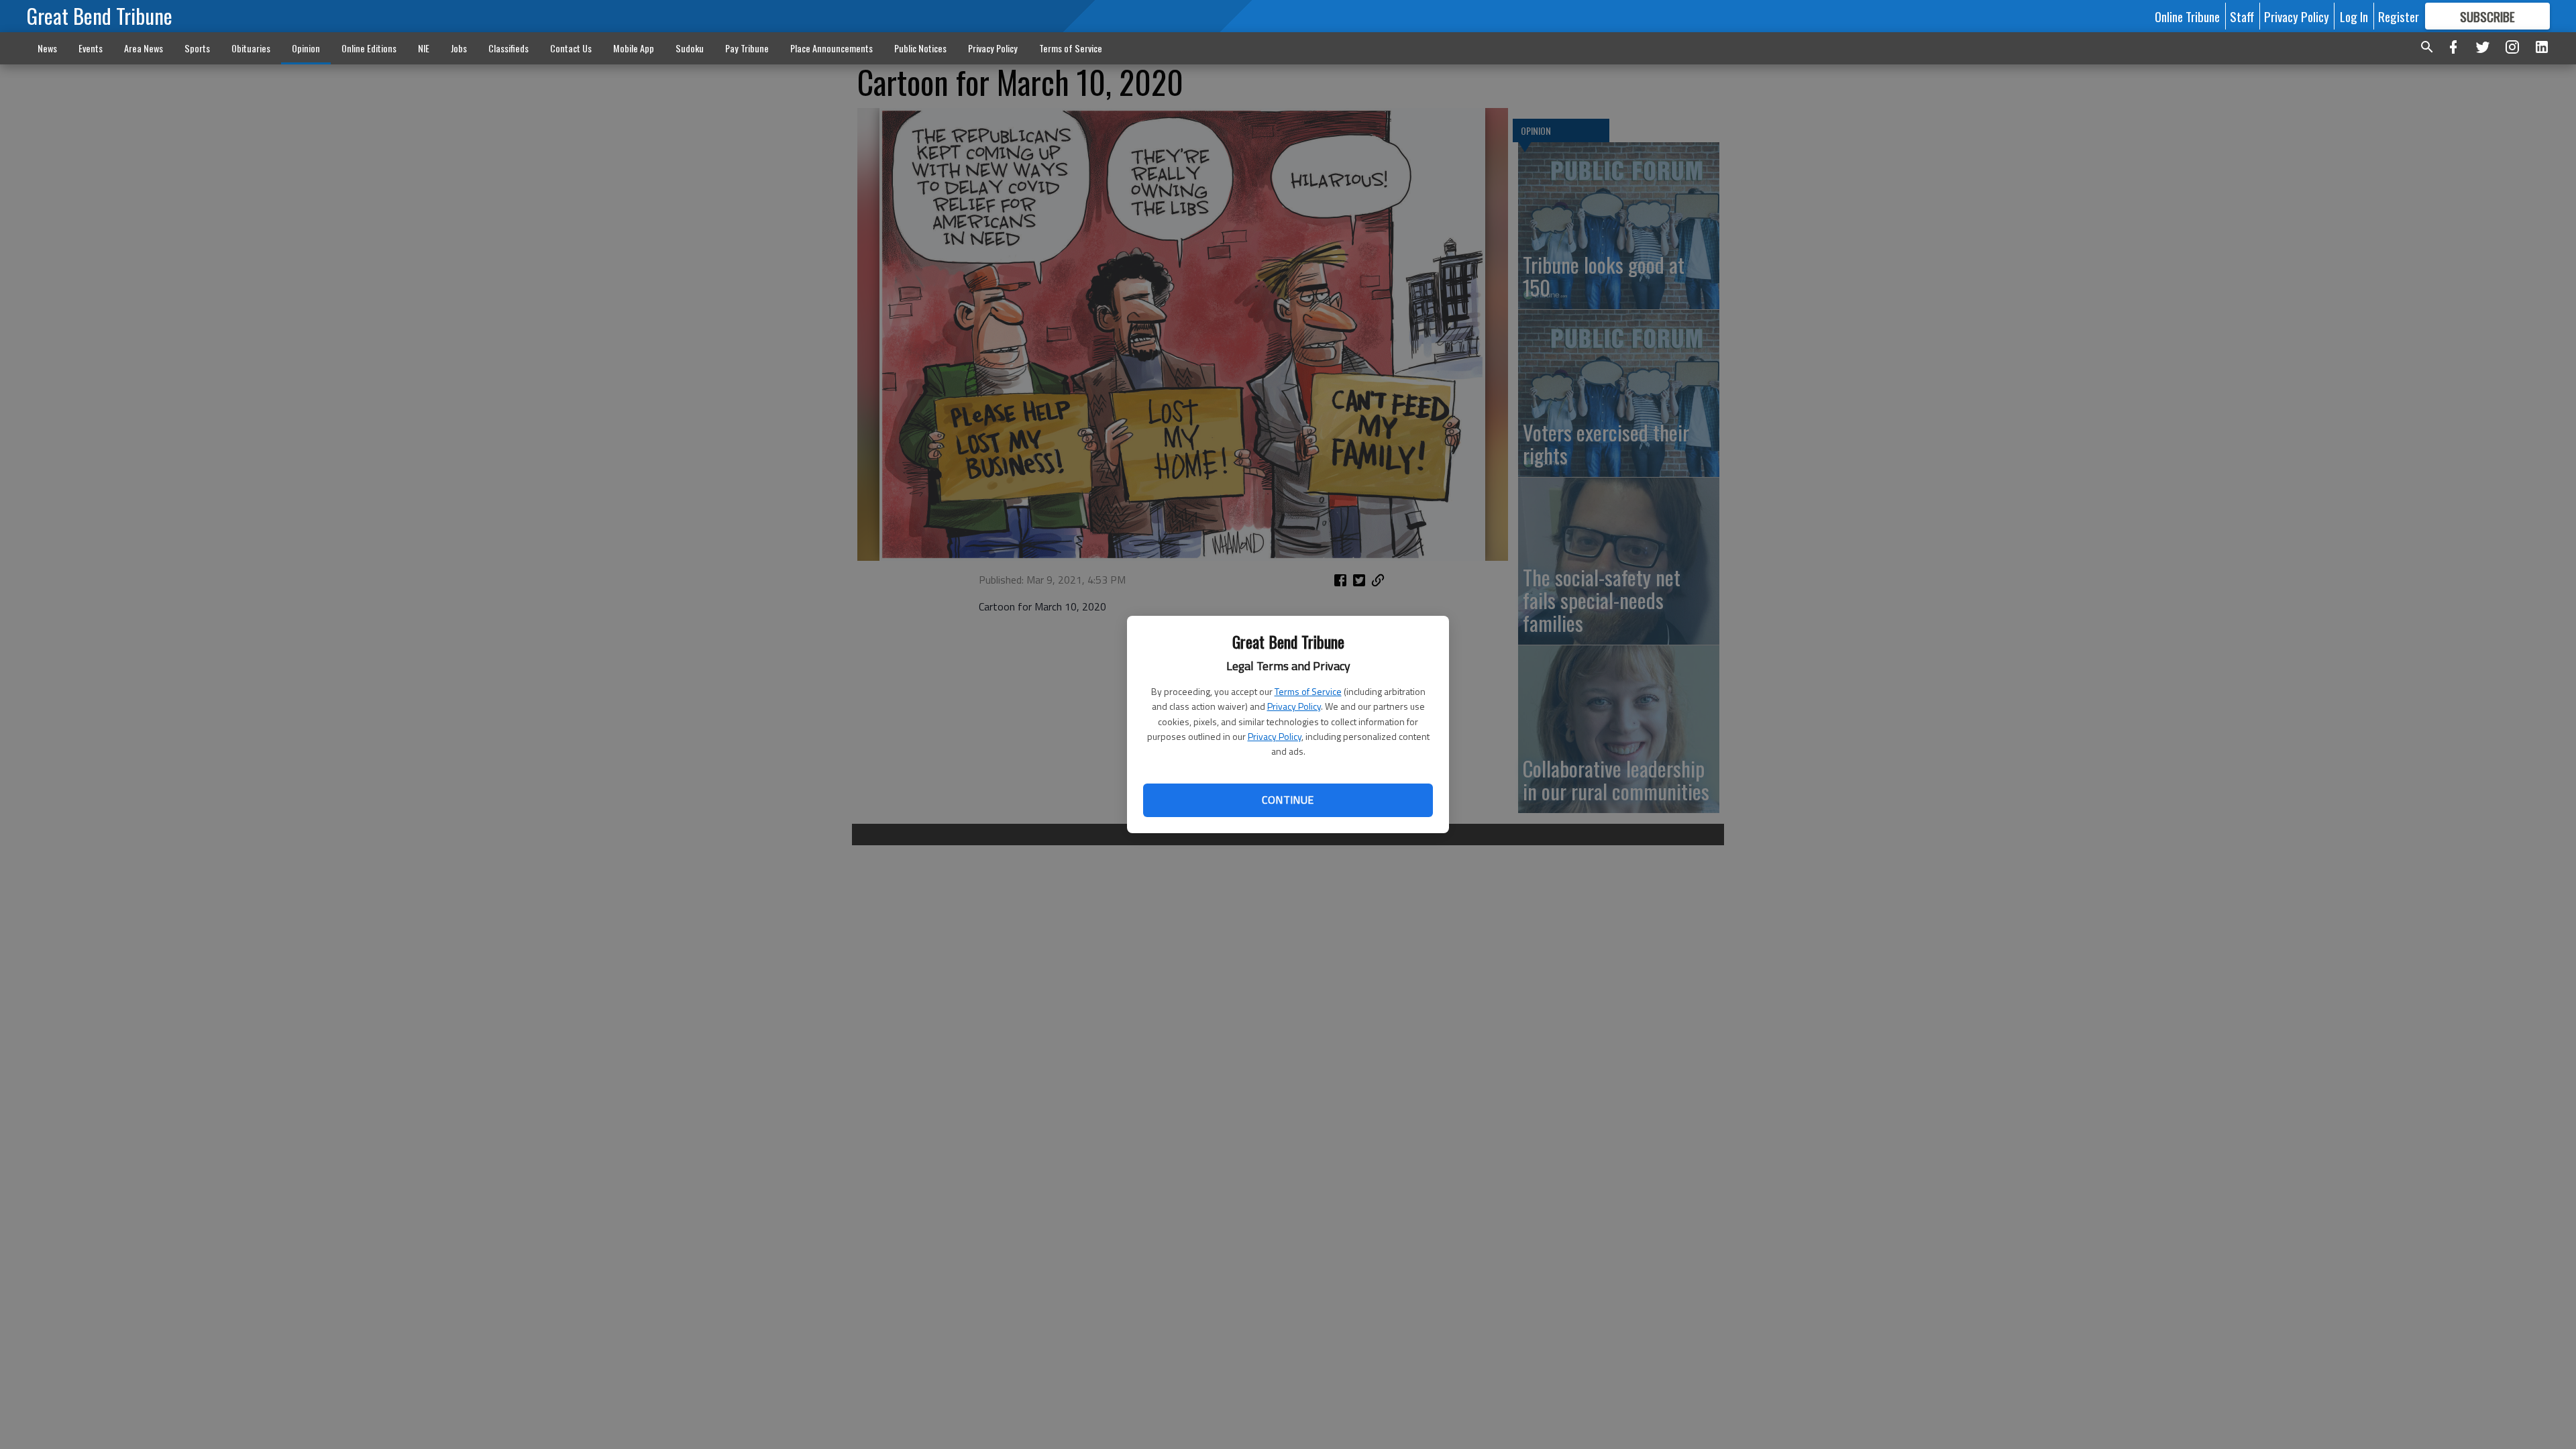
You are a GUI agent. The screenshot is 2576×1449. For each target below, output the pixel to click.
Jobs (459, 48)
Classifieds (508, 48)
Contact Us (571, 48)
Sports (197, 48)
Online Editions (369, 48)
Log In (2354, 16)
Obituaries (251, 48)
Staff (2242, 16)
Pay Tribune (747, 48)
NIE (424, 48)
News (47, 48)
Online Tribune (2187, 16)
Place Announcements (831, 48)
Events (91, 48)
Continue (1288, 800)
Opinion (306, 48)
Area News (144, 48)
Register (2399, 16)
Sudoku (690, 48)
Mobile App (634, 48)
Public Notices (920, 48)
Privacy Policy (1294, 706)
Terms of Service (1308, 691)
